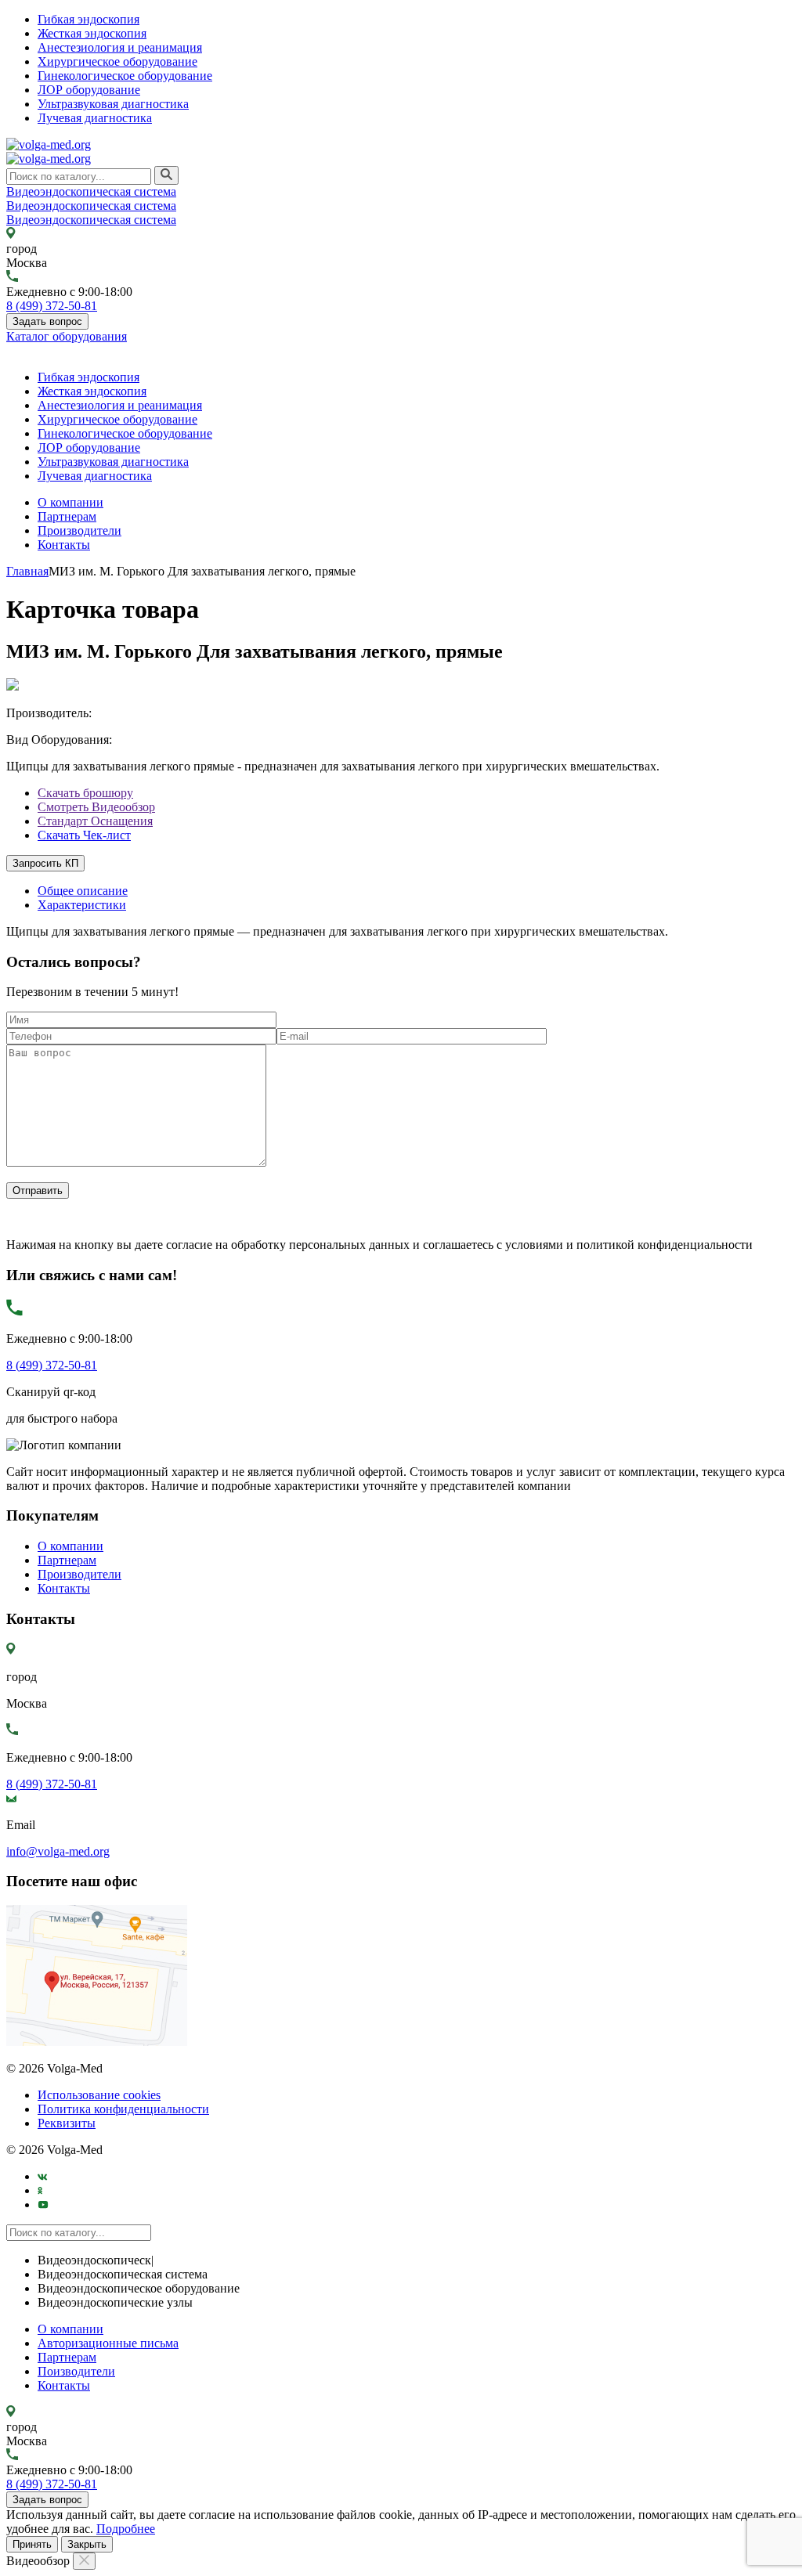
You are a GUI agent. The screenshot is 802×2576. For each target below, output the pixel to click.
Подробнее (126, 2529)
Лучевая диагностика (95, 118)
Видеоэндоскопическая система (91, 191)
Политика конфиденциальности (123, 2109)
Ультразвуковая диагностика (113, 104)
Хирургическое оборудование (117, 61)
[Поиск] (166, 175)
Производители (79, 530)
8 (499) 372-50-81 (52, 306)
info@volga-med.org (58, 1851)
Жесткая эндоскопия (92, 33)
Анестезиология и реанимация (120, 47)
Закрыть (87, 2544)
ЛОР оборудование (89, 90)
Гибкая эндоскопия (89, 19)
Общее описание (83, 891)
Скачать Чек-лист (84, 835)
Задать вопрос (47, 321)
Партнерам (67, 516)
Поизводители (76, 2371)
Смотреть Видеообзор (96, 807)
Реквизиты (67, 2123)
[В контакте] (43, 2176)
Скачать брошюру (85, 793)
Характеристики (82, 905)
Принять (32, 2544)
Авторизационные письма (108, 2343)
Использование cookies (99, 2095)
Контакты (64, 545)
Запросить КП (45, 863)
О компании (70, 502)
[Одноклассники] (40, 2190)
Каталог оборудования (67, 336)
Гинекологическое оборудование (125, 76)
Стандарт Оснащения (95, 821)
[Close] (84, 2561)
